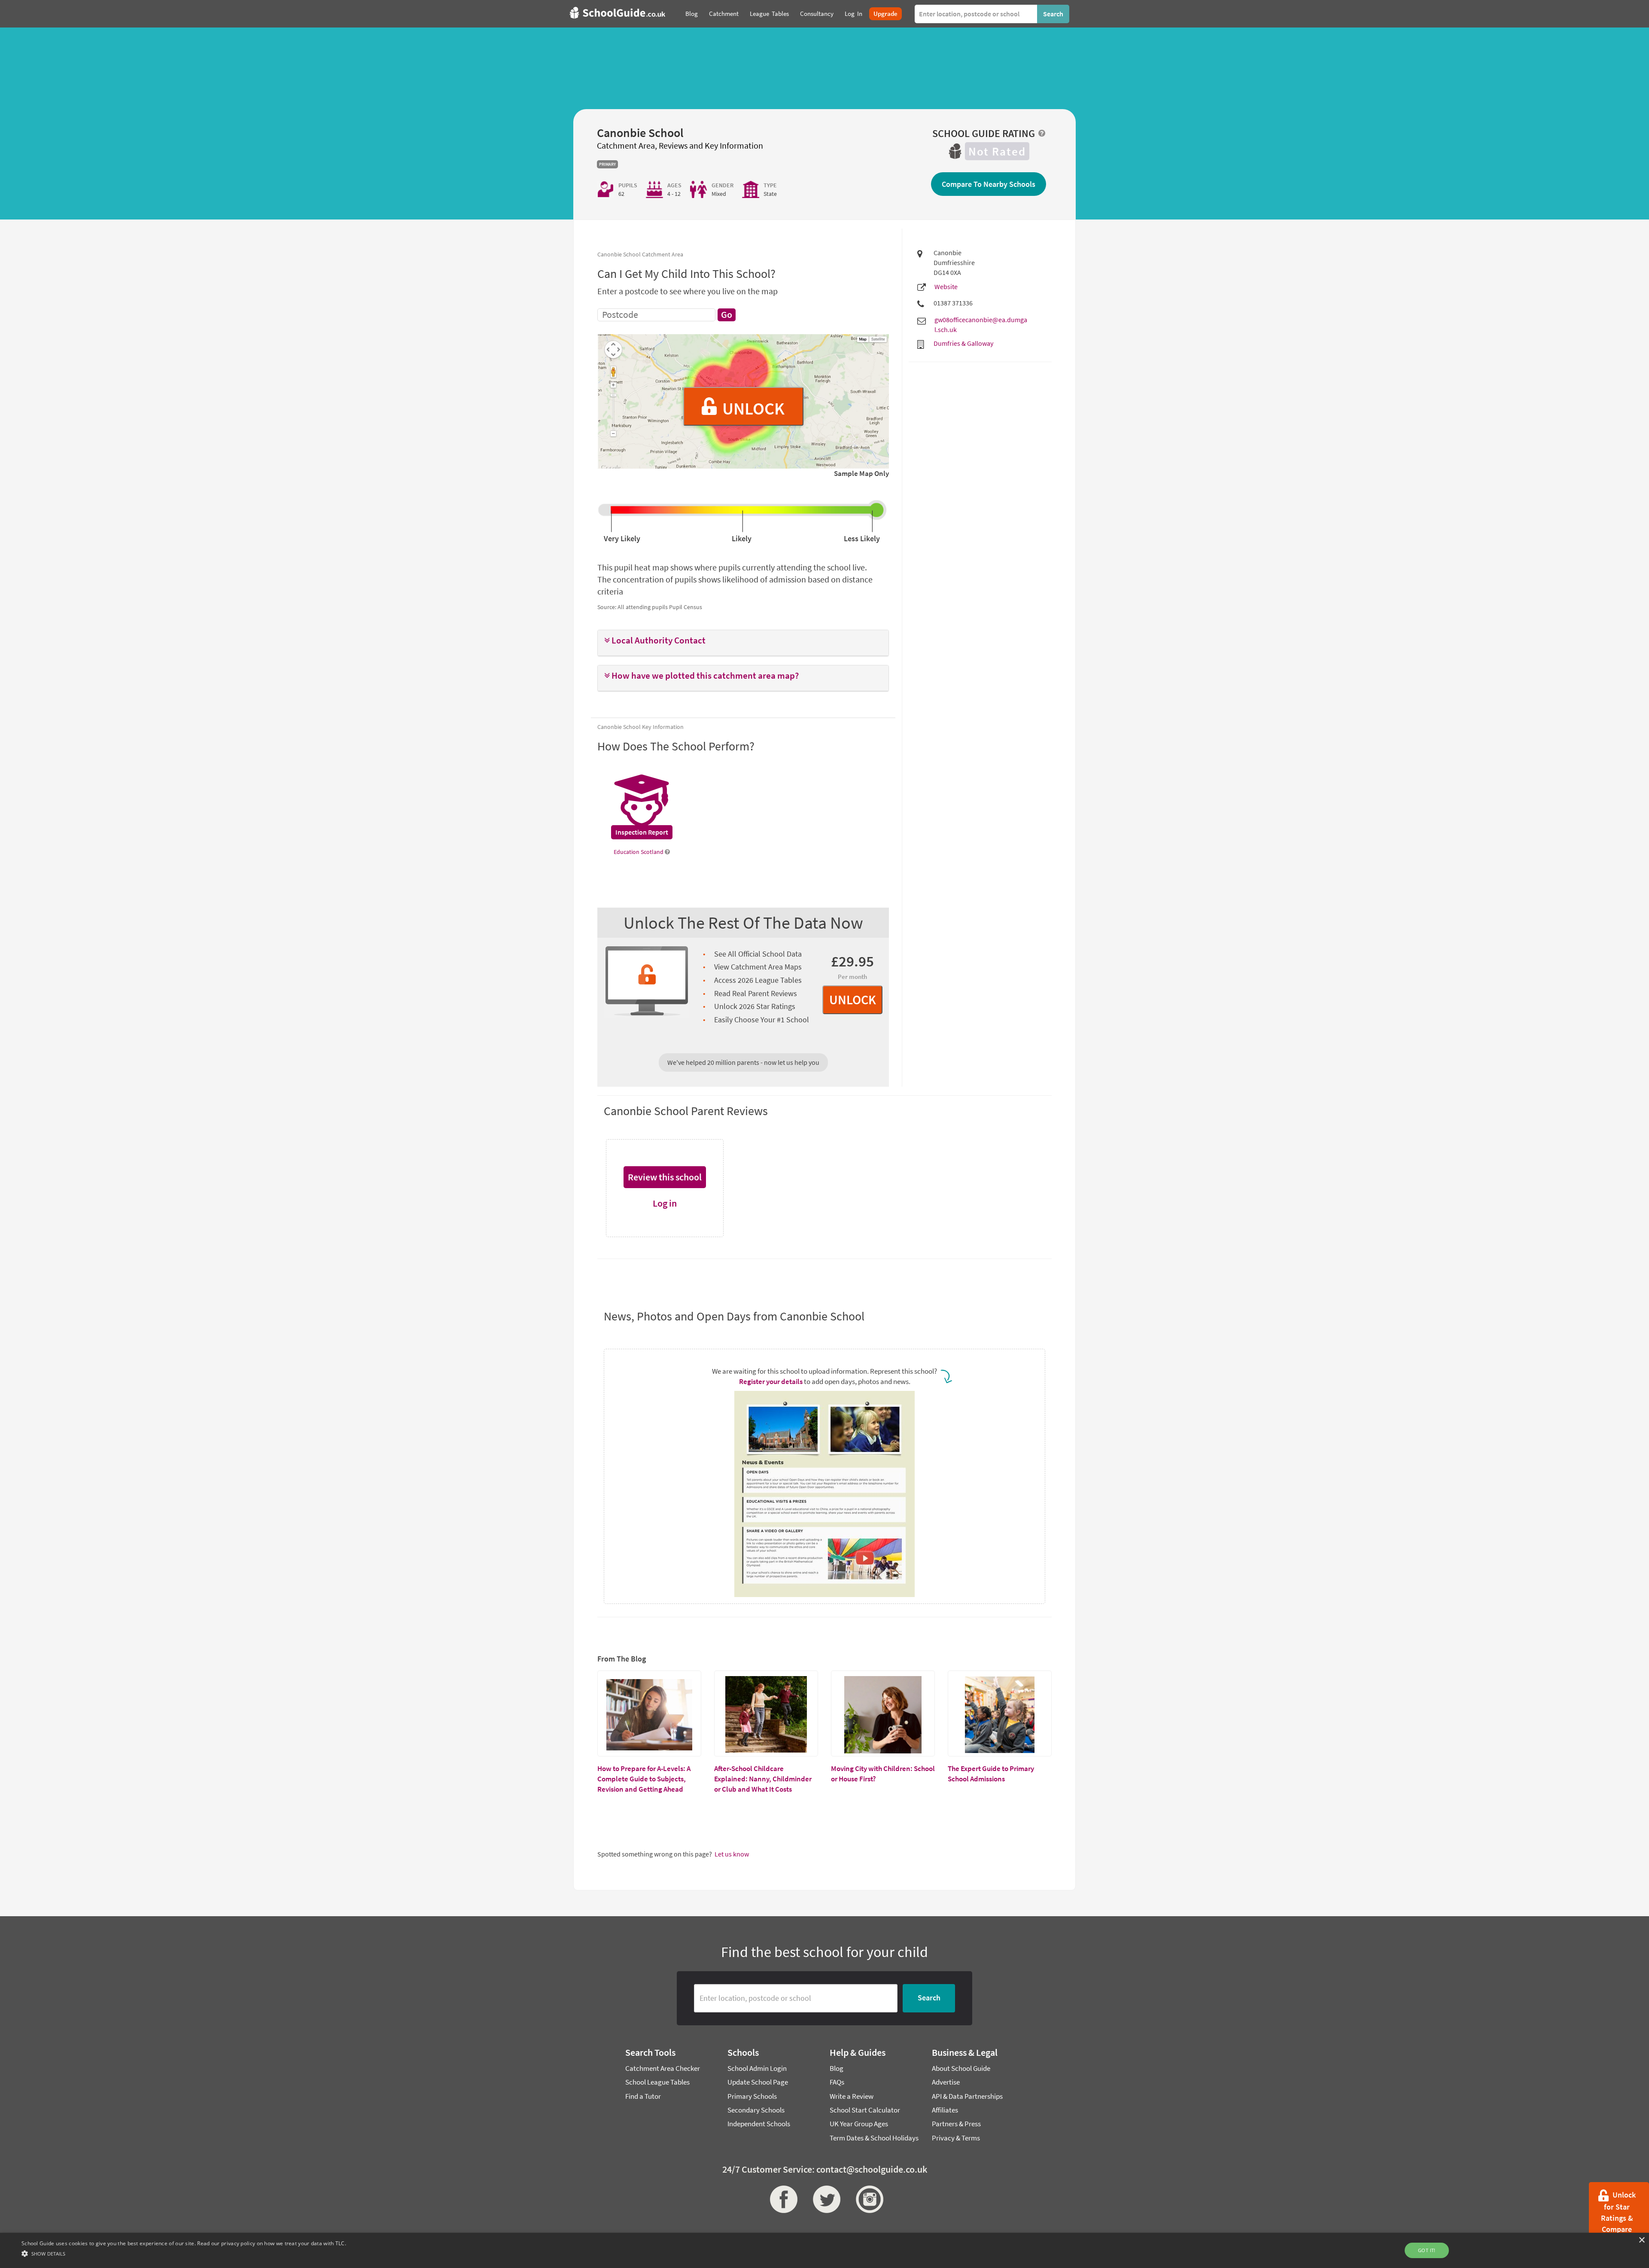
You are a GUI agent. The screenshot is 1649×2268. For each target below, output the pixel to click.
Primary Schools (752, 2096)
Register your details (771, 1381)
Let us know (732, 1854)
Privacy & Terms (956, 2138)
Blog (837, 2068)
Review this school (665, 1177)
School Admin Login (757, 2068)
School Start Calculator (865, 2110)
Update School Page (758, 2082)
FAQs (837, 2082)
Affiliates (945, 2110)
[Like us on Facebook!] (782, 2199)
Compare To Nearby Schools (989, 184)
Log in (665, 1203)
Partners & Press (956, 2124)
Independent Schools (759, 2124)
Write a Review (852, 2096)
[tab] (743, 643)
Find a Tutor (643, 2096)
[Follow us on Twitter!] (824, 2199)
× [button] (1641, 2240)
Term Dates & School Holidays (874, 2138)
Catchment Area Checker (663, 2068)
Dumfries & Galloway (963, 343)
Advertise (946, 2082)
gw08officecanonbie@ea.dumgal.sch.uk (981, 325)
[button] (743, 641)
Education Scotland (639, 852)
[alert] (824, 2250)
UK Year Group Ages (859, 2124)
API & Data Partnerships (967, 2096)
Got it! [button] (1427, 2250)
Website (946, 287)
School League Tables (657, 2082)
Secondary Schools (756, 2110)
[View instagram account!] (867, 2199)
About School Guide (961, 2068)
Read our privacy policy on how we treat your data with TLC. (272, 2243)
